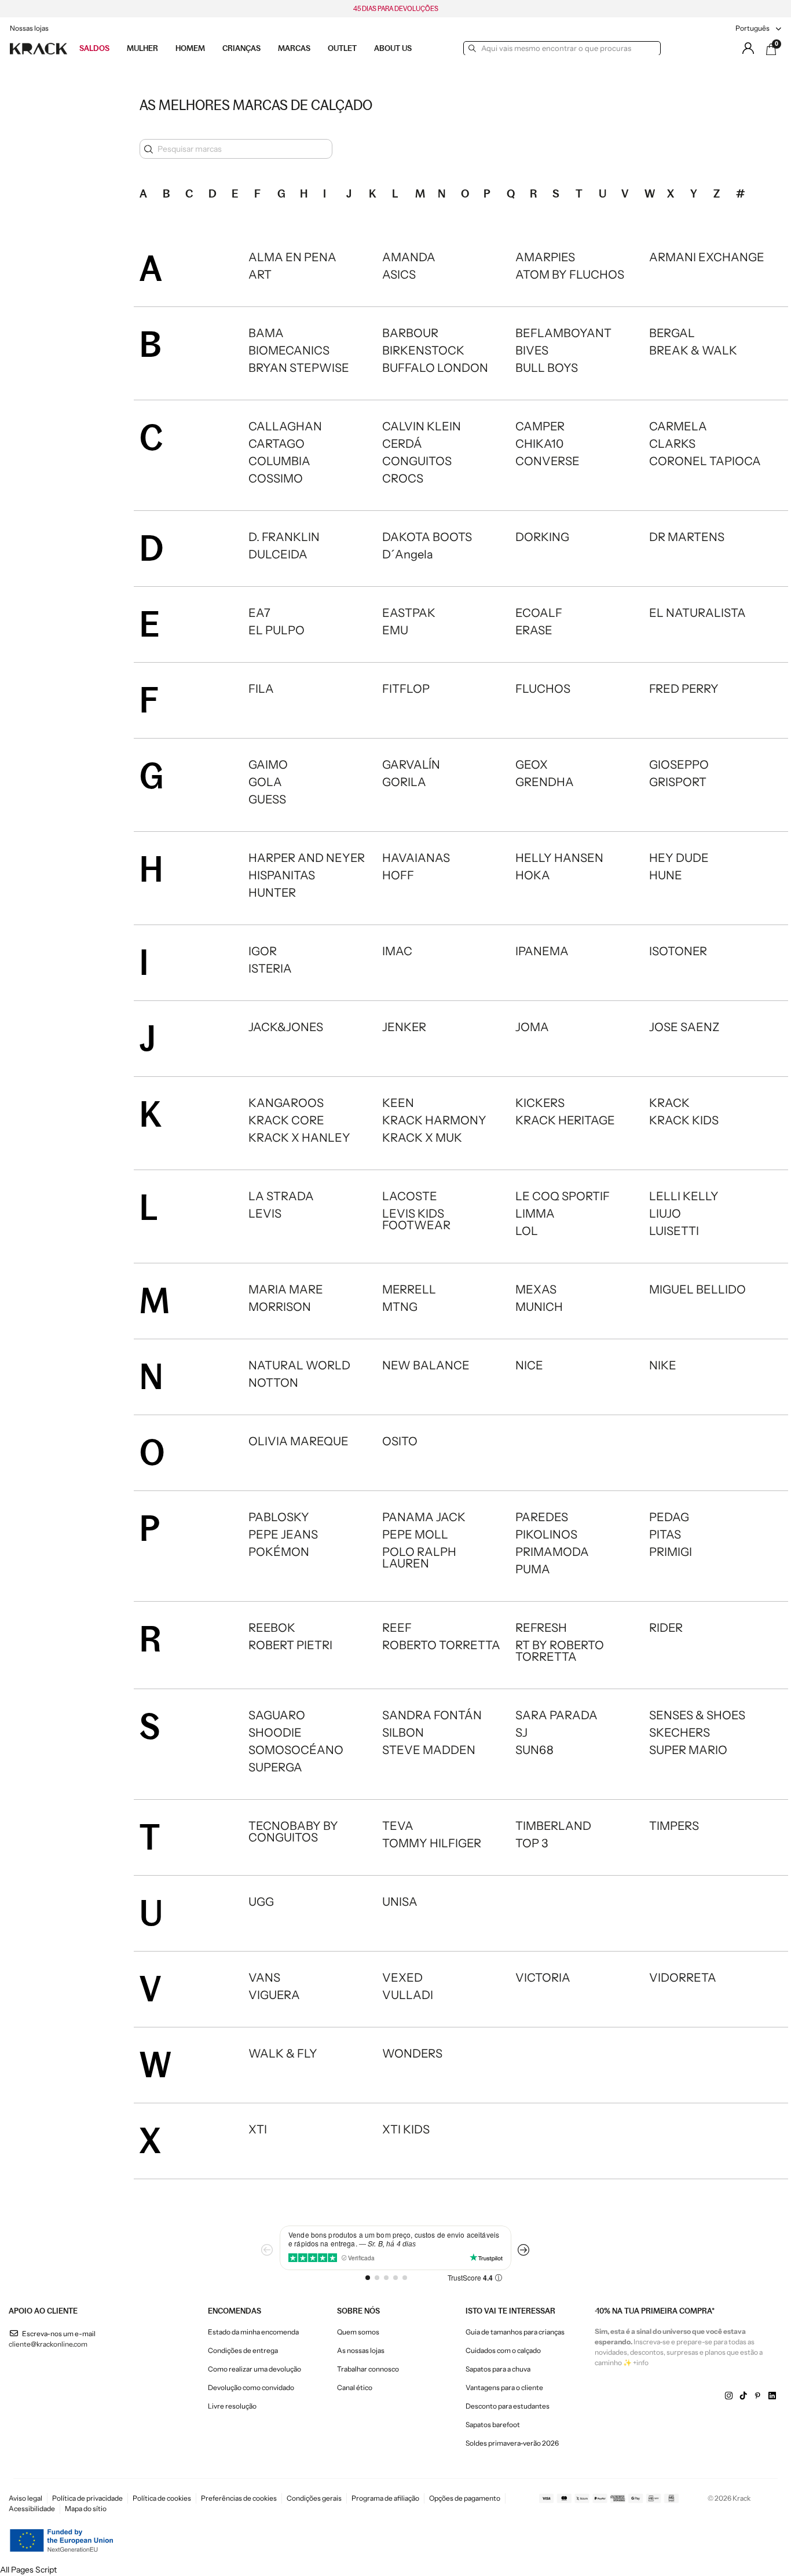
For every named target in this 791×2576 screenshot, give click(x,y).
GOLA (265, 782)
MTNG (400, 1307)
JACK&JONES (286, 1027)
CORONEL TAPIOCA (705, 461)
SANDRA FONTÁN (432, 1715)
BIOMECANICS (289, 350)
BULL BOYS (547, 368)
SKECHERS (680, 1733)
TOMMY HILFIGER (432, 1843)
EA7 (259, 613)
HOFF (398, 875)
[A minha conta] (748, 48)
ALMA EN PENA (292, 257)
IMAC (397, 951)
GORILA (404, 782)
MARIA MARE (286, 1289)
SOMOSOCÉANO (296, 1750)
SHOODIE (275, 1733)
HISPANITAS (282, 875)
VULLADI (408, 1995)
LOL (527, 1231)
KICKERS (540, 1103)
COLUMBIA (279, 461)
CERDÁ (402, 444)
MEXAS (536, 1289)
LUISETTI (674, 1231)
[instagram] (729, 2396)
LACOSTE (410, 1196)
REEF (397, 1628)
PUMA (533, 1569)
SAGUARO (277, 1715)
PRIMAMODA (552, 1552)
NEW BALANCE (426, 1365)
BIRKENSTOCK (423, 350)
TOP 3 (532, 1843)
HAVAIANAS (416, 858)
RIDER (666, 1628)
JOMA (532, 1027)
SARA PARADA (556, 1715)
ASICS (399, 275)
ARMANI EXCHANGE (707, 257)
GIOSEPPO (679, 765)
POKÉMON (279, 1552)
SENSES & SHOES (697, 1715)
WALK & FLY (283, 2054)
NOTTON (273, 1383)
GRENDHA (545, 782)
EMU (395, 630)
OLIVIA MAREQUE (299, 1441)
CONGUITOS (417, 461)
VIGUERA (274, 1995)
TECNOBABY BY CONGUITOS (293, 1832)
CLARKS (672, 444)
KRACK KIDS (684, 1120)
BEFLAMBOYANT (563, 333)
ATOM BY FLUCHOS (570, 275)
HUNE (666, 875)
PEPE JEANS (283, 1534)
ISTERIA (270, 969)
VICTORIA (543, 1978)
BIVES (532, 350)
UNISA (400, 1902)
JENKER (404, 1027)
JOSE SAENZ (684, 1027)
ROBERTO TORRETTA (441, 1645)
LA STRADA (281, 1196)
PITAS (665, 1534)
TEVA (398, 1826)
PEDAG (669, 1517)
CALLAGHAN (285, 426)
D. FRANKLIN (284, 537)
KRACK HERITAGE (565, 1120)
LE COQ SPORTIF (563, 1196)
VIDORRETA (683, 1978)
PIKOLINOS (546, 1534)
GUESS (267, 799)
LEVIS (265, 1214)
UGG (261, 1902)
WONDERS (412, 2054)
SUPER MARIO (688, 1750)
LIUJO (665, 1214)
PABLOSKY (279, 1517)
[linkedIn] (772, 2396)
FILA (261, 689)
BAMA (266, 333)
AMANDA (409, 257)
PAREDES (542, 1517)
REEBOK (272, 1628)
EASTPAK (409, 613)
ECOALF (539, 613)
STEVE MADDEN (429, 1750)
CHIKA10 (539, 444)
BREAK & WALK (693, 350)
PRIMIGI (671, 1552)
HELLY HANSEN (559, 858)
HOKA (533, 875)
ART (260, 275)
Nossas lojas (29, 28)
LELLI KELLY (684, 1196)
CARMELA (678, 426)
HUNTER (272, 893)
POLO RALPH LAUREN (419, 1558)
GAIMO (268, 765)
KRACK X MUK (422, 1138)
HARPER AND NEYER (307, 858)
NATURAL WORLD (299, 1365)
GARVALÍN (411, 765)
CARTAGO (277, 444)
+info (641, 2363)
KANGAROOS (286, 1103)
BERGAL (672, 333)
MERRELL (409, 1289)
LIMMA (535, 1214)
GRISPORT (678, 782)
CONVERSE (548, 461)
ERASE (534, 630)
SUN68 (534, 1750)
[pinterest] (758, 2396)
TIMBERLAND (553, 1826)
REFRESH (541, 1628)
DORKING (542, 537)
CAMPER (540, 426)
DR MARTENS (687, 537)
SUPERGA (275, 1767)
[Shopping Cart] (771, 49)
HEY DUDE (679, 858)
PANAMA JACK (424, 1517)
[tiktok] (743, 2396)
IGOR (263, 951)
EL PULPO (277, 630)
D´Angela (408, 554)
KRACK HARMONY (434, 1120)
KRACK (669, 1103)
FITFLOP (406, 689)
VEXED (402, 1978)
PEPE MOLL (415, 1534)
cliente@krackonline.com (48, 2344)
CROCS (403, 478)
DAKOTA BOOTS (427, 537)
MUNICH (539, 1307)
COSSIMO (276, 478)
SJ (521, 1733)
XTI (258, 2129)
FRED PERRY (684, 689)
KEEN (398, 1103)
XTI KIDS (406, 2129)
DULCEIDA (278, 554)
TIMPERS (674, 1826)
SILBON (403, 1733)
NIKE (663, 1365)
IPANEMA (542, 951)
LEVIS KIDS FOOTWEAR (416, 1219)
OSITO (400, 1441)
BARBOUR (410, 333)
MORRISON (280, 1307)
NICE (529, 1365)
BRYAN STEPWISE (299, 368)
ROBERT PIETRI (290, 1645)
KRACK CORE (286, 1120)
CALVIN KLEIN (422, 426)
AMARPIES (545, 257)
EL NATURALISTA (697, 613)
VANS (264, 1978)
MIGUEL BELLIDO (697, 1289)
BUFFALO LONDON (435, 368)
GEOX (532, 765)
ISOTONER (678, 951)
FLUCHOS (543, 689)
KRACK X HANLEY (299, 1138)
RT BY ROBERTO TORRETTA (560, 1651)
